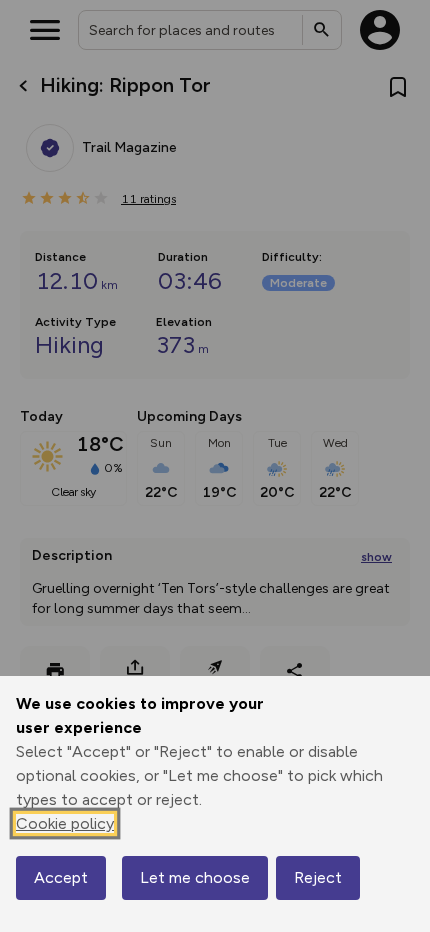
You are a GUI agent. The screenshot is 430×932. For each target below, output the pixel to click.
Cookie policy (65, 823)
